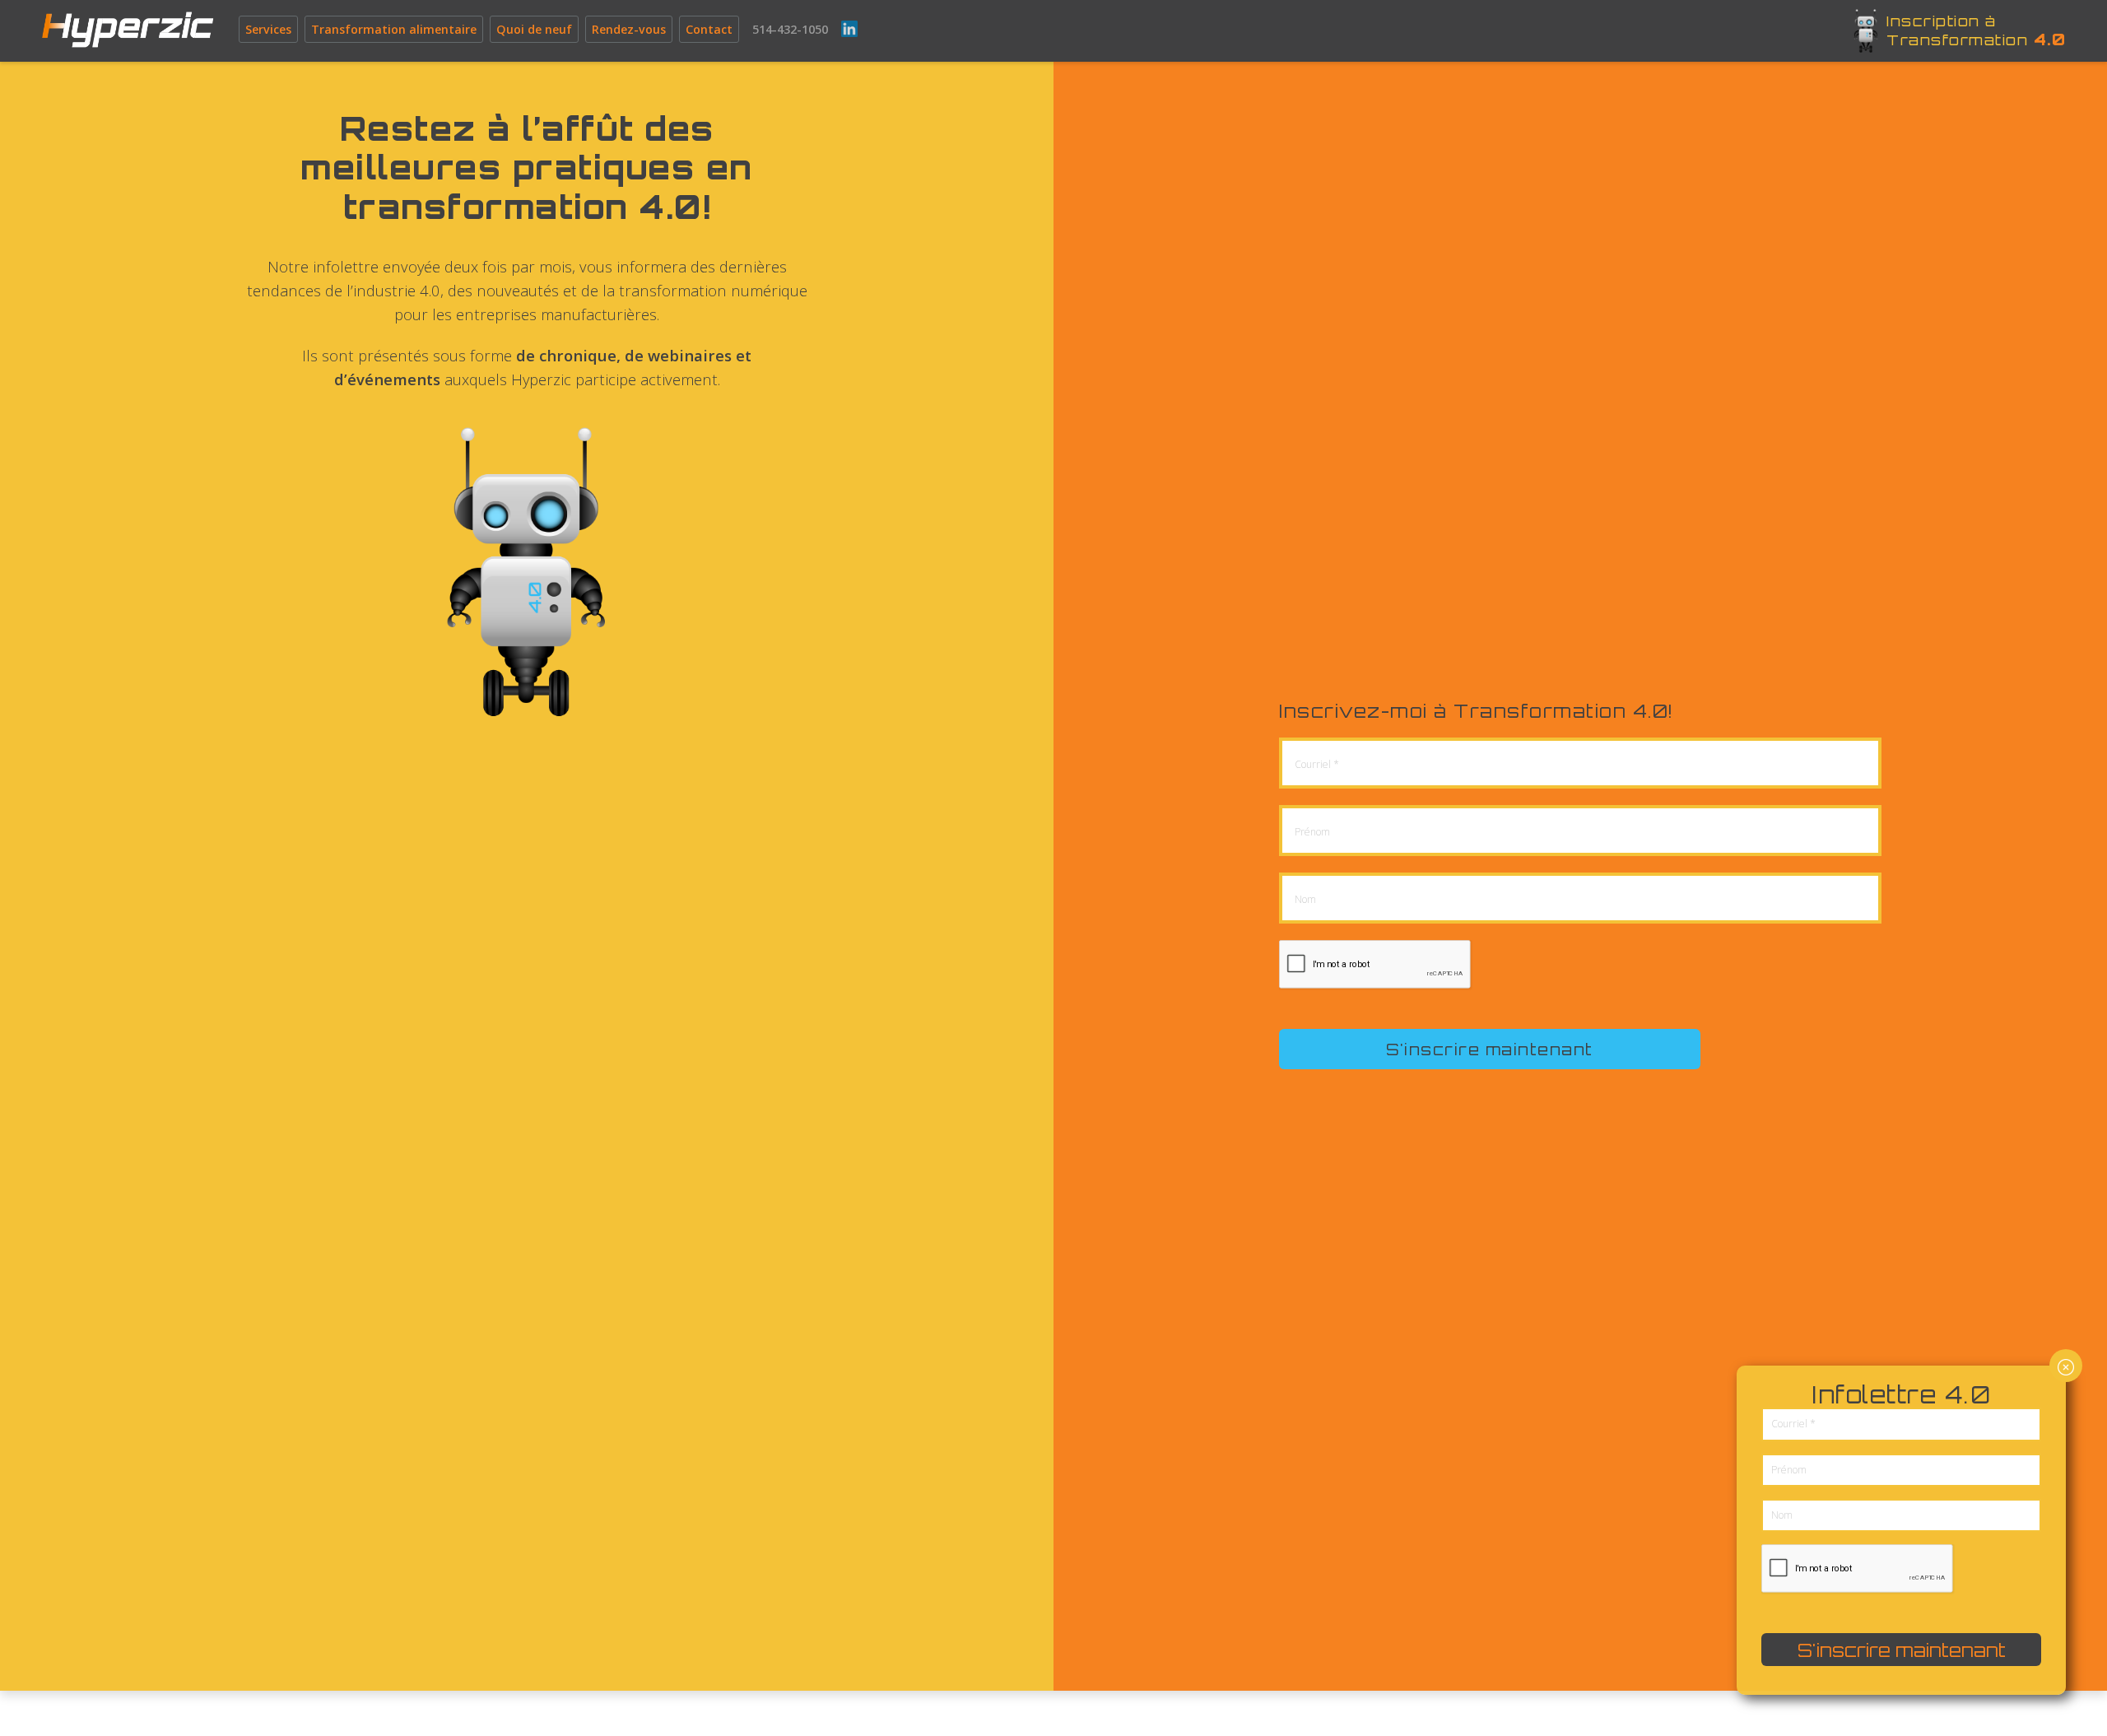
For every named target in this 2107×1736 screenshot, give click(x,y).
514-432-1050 (790, 29)
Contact (709, 29)
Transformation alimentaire (394, 29)
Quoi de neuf (534, 29)
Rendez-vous (629, 29)
